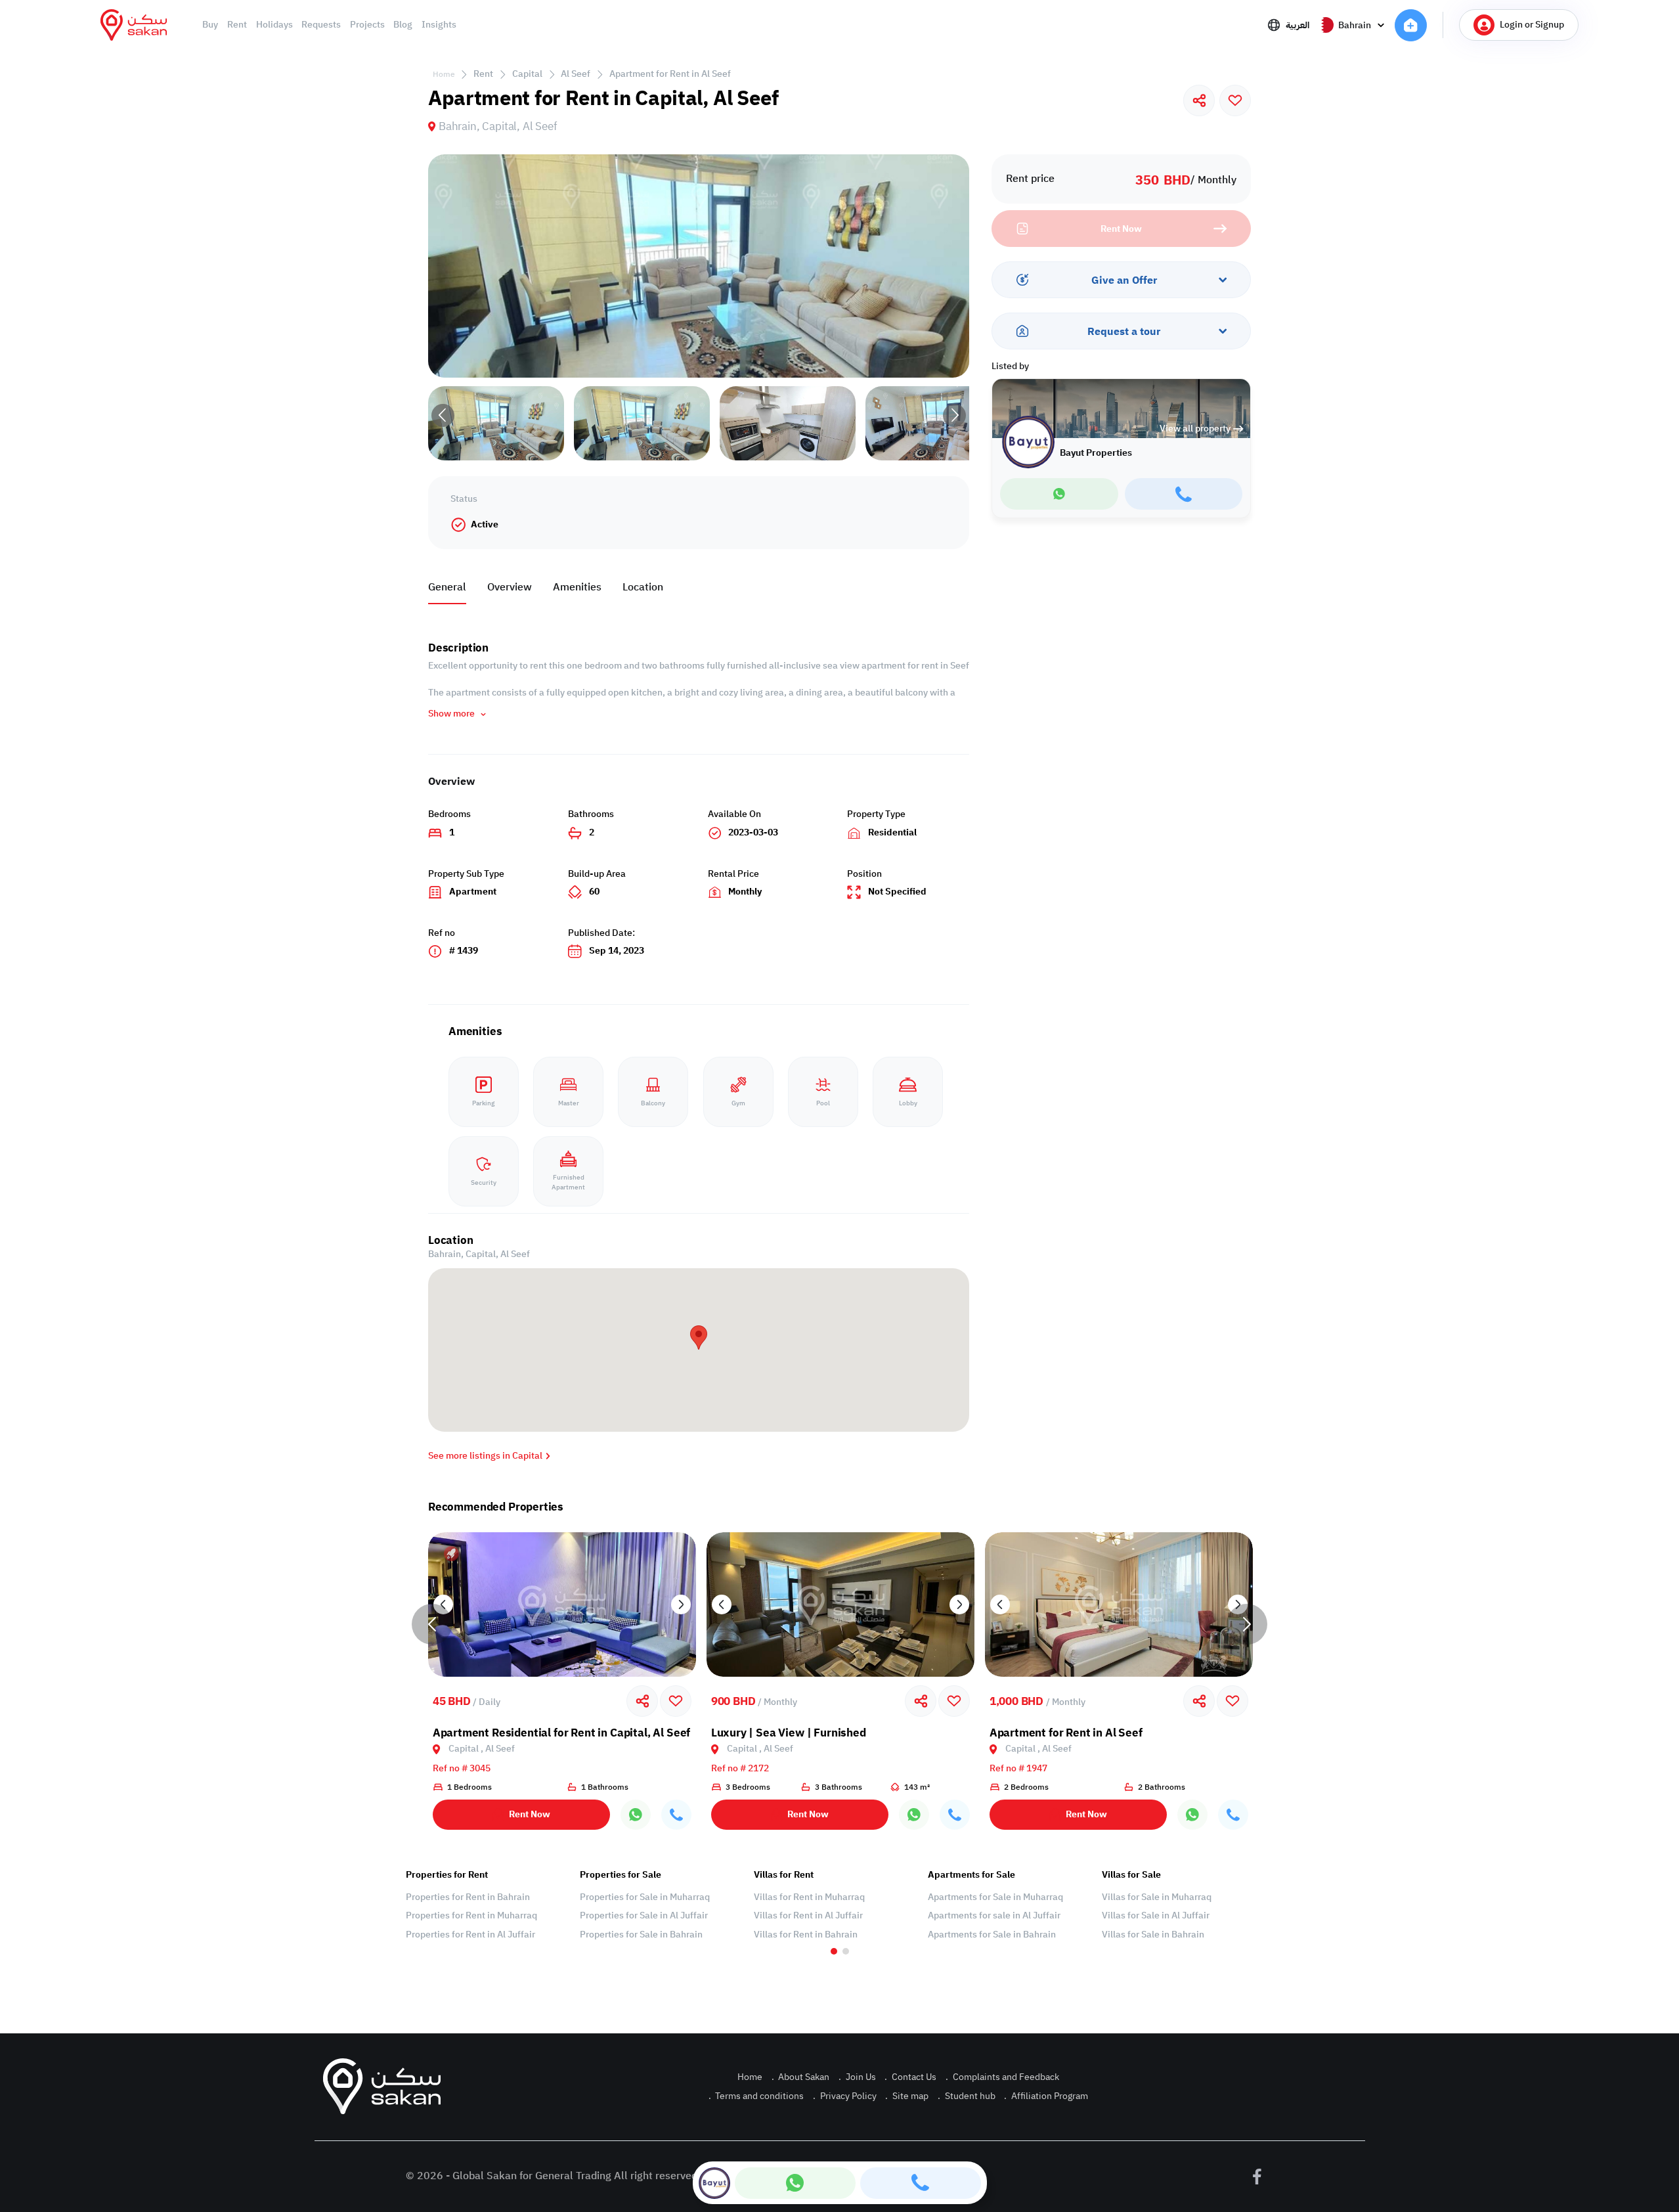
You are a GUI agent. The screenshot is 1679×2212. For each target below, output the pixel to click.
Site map (907, 2096)
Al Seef (576, 74)
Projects (367, 25)
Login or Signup (1532, 25)
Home (444, 74)
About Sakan (801, 2077)
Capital (527, 74)
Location (643, 587)
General (447, 587)
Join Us (857, 2077)
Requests (321, 25)
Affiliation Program (1046, 2096)
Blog (403, 25)
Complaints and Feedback (1002, 2077)
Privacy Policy (845, 2096)
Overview (510, 587)
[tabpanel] (486, 1905)
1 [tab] (834, 1951)
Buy (210, 25)
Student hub (967, 2096)
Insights (439, 25)
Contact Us (910, 2077)
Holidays (274, 25)
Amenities (577, 587)
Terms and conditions (756, 2096)
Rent (237, 25)
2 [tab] (846, 1951)
